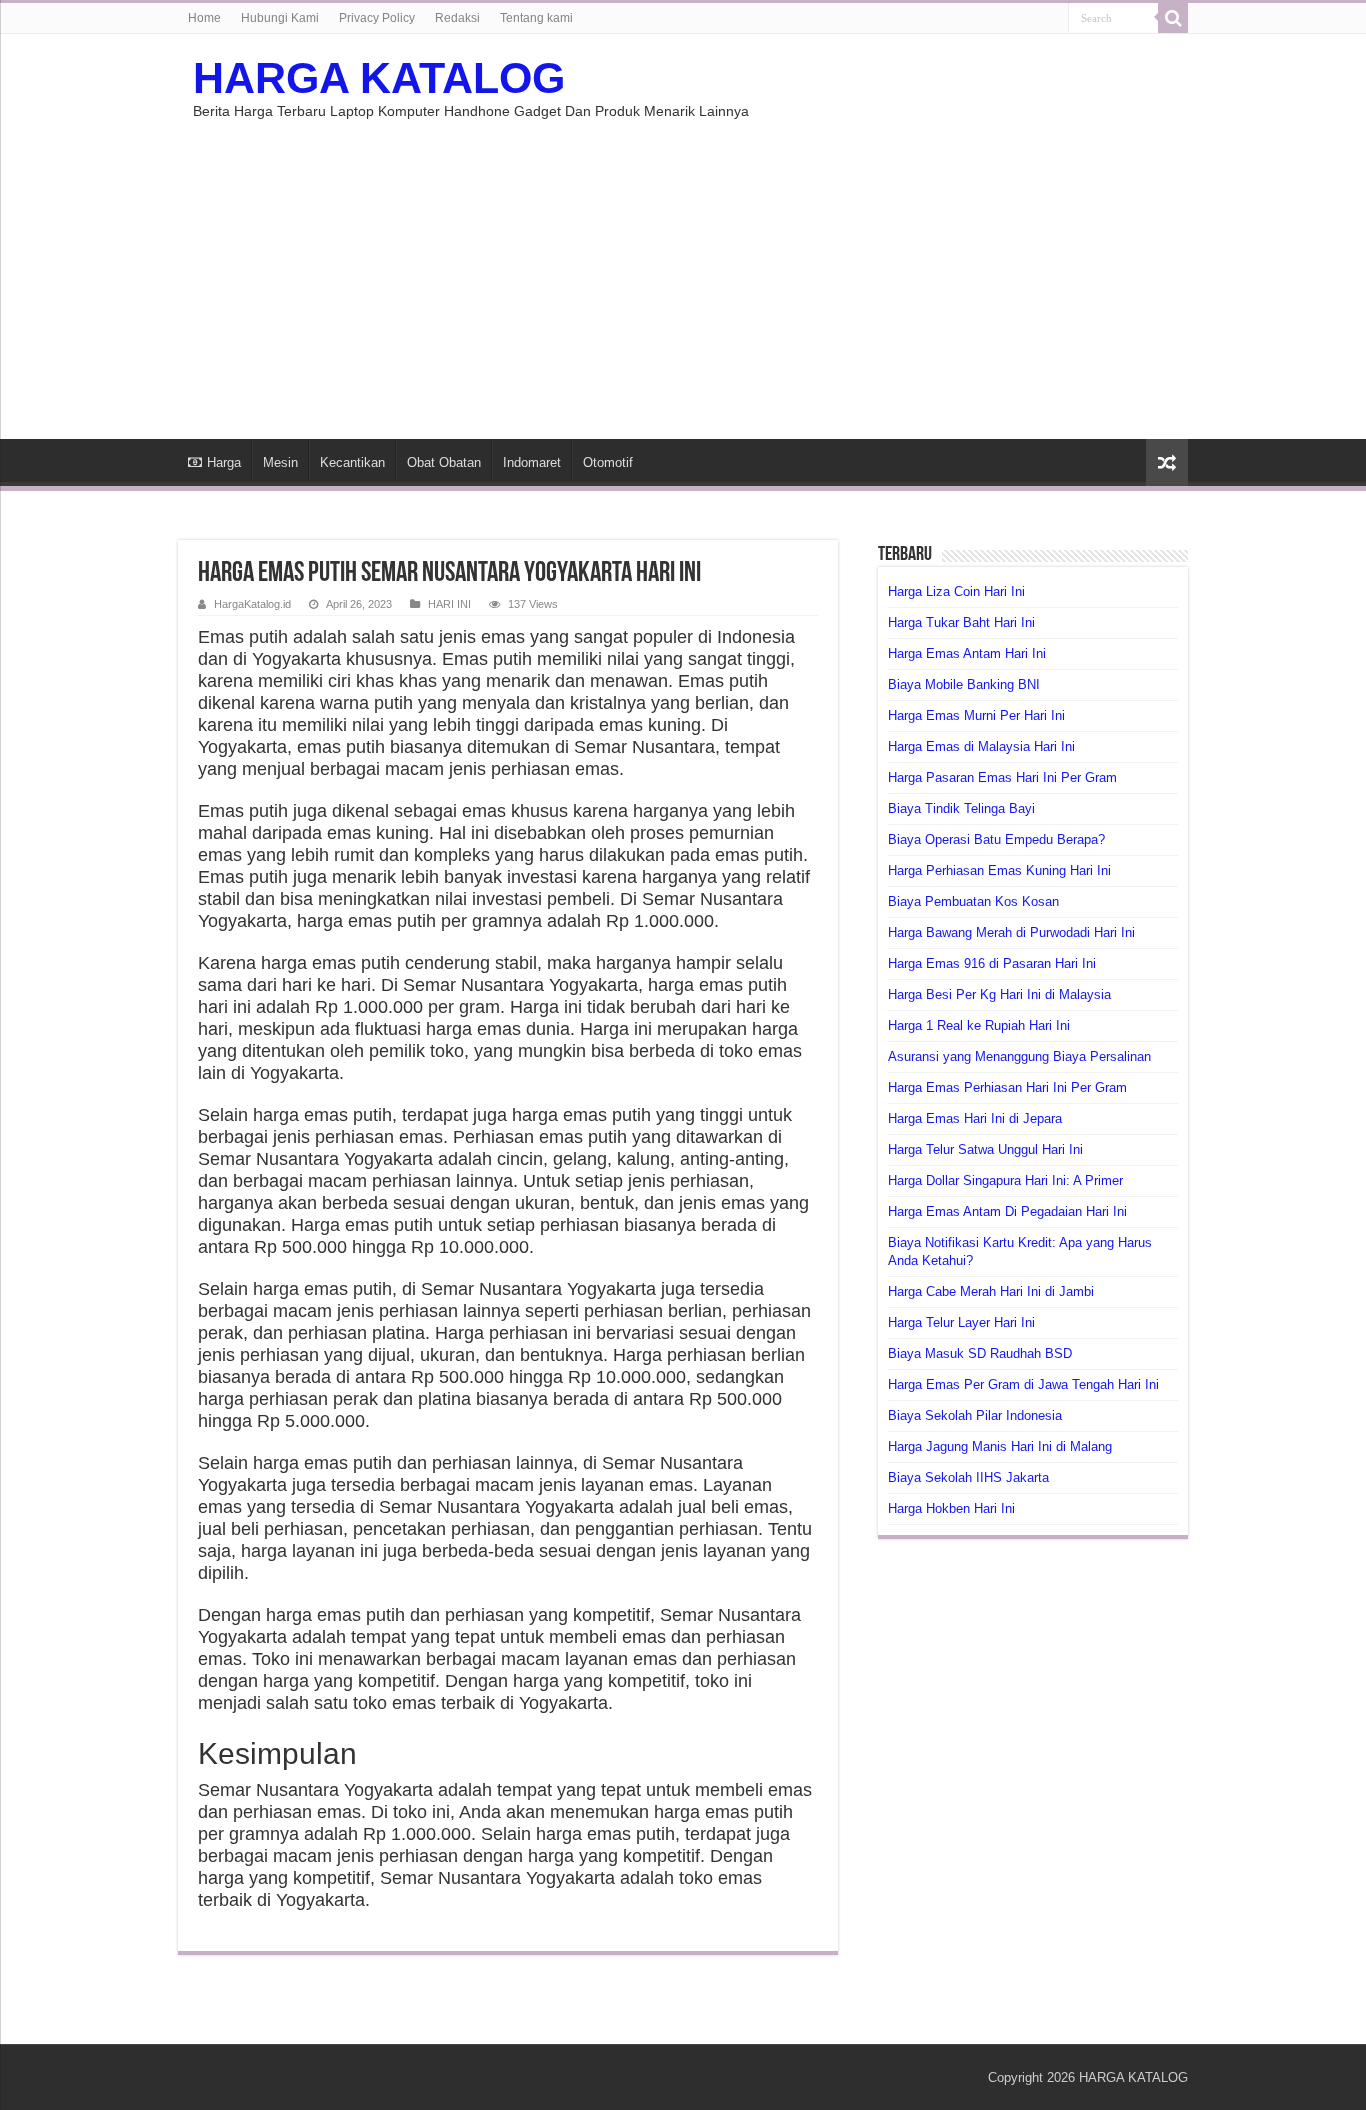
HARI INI (449, 604)
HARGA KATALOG (379, 78)
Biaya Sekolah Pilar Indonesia (975, 1415)
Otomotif (608, 462)
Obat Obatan (444, 462)
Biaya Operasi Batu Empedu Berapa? (996, 839)
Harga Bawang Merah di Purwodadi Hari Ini (1011, 932)
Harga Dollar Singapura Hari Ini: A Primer (1005, 1180)
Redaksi (457, 18)
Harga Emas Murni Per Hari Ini (976, 715)
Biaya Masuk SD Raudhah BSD (980, 1353)
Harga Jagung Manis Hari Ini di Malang (1000, 1446)
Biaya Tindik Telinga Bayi (961, 808)
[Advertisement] (683, 269)
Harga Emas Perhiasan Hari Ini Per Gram (1007, 1087)
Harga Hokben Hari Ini (951, 1508)
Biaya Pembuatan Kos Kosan (973, 901)
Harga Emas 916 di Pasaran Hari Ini (992, 963)
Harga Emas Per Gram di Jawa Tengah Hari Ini (1023, 1384)
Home (204, 18)
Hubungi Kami (280, 18)
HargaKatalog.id (252, 604)
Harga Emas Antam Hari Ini (967, 653)
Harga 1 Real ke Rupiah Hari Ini (979, 1025)
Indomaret (532, 462)
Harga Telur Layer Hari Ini (961, 1322)
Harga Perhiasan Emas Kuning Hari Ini (999, 870)
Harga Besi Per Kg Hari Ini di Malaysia (999, 994)
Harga (224, 462)
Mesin (280, 462)
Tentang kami (536, 18)
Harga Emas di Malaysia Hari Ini (981, 746)
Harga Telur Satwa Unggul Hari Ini (985, 1149)
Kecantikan (352, 462)
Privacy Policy (377, 18)
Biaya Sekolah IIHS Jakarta (968, 1477)
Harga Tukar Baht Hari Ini (961, 622)
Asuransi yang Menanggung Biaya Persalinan (1019, 1056)
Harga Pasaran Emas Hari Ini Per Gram (1002, 777)
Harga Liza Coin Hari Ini (956, 591)
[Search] (1173, 18)
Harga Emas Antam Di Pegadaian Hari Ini (1007, 1211)
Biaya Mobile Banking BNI (964, 684)
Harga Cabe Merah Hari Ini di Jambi (991, 1291)
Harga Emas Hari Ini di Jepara (975, 1118)
